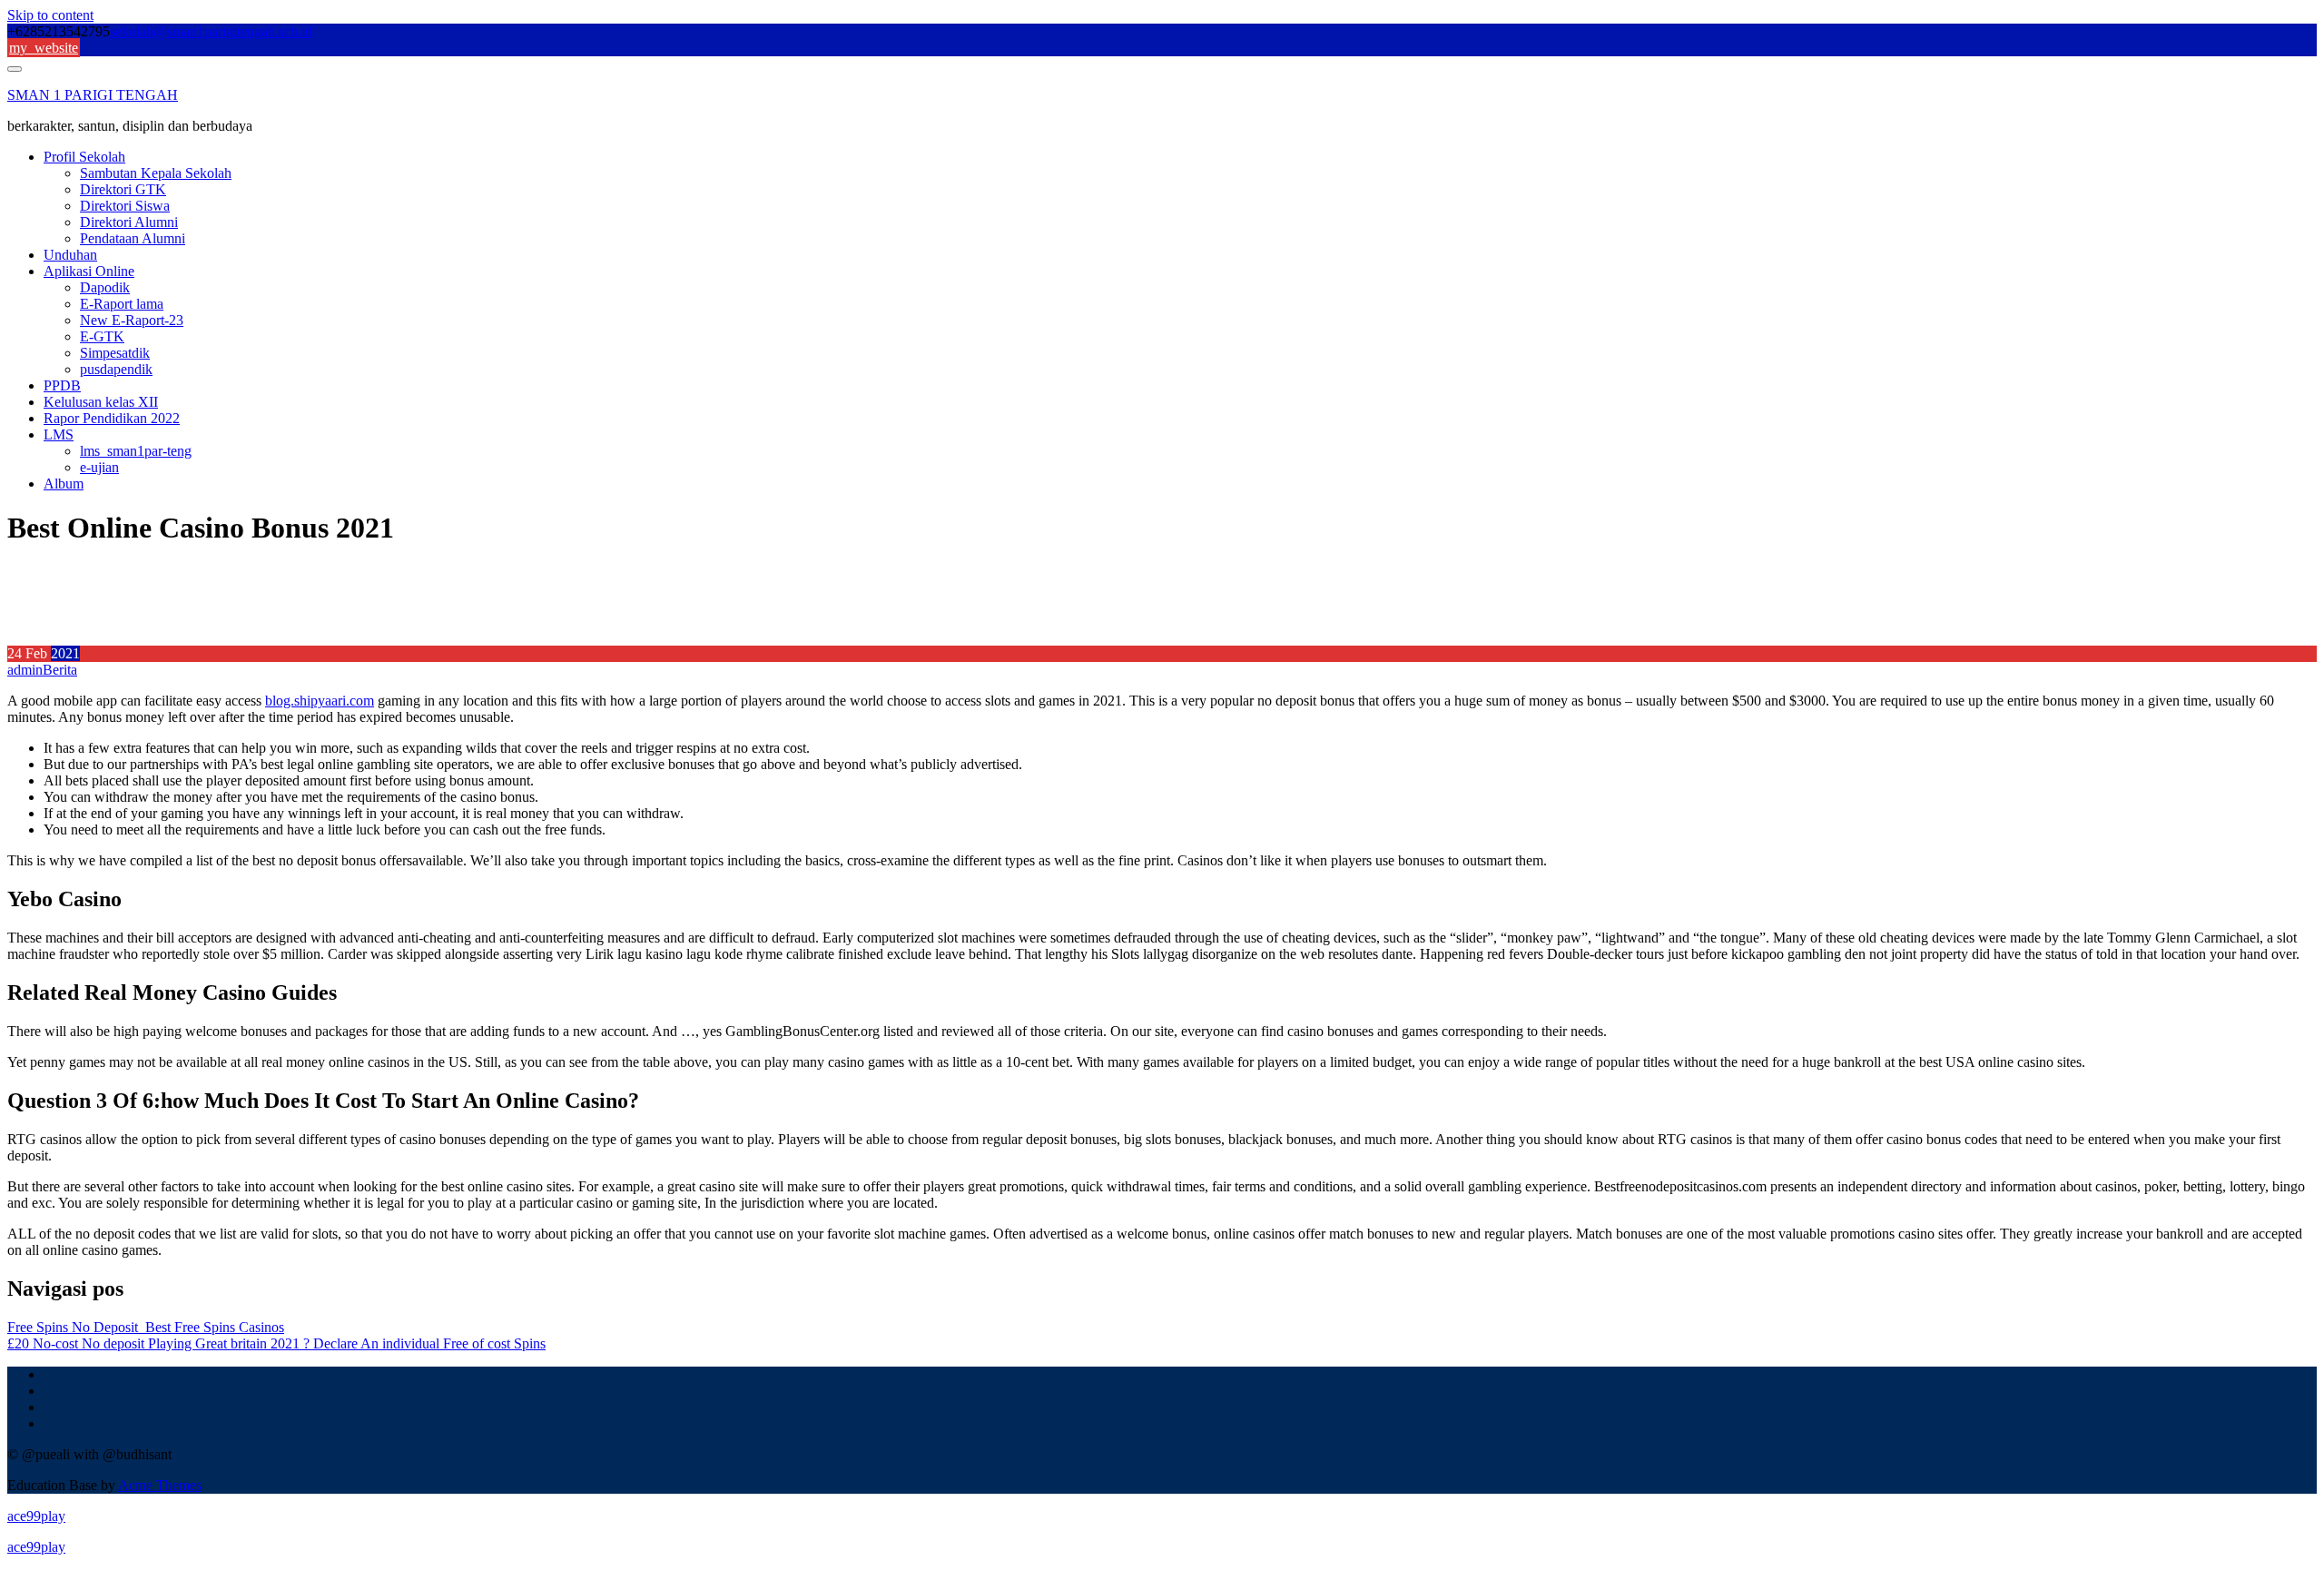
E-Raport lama (122, 304)
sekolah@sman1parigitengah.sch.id (211, 31)
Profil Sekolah (84, 157)
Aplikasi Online (89, 271)
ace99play (36, 1516)
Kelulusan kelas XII (101, 402)
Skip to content (50, 15)
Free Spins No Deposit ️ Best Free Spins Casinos (146, 1327)
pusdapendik (116, 369)
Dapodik (105, 287)
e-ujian (99, 467)
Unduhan (70, 255)
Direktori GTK (123, 189)
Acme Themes (160, 1485)
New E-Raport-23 (132, 320)
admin (25, 670)
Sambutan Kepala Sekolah (156, 173)
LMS (59, 434)
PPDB (62, 385)
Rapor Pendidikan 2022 (112, 418)
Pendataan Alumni (133, 238)
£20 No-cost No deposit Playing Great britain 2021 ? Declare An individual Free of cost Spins (276, 1343)
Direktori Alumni (129, 222)
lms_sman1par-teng (136, 451)
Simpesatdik (115, 353)
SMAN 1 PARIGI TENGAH (93, 95)
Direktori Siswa (125, 206)
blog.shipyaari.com (320, 701)
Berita (60, 670)
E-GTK (102, 336)
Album (64, 484)
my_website (44, 48)
